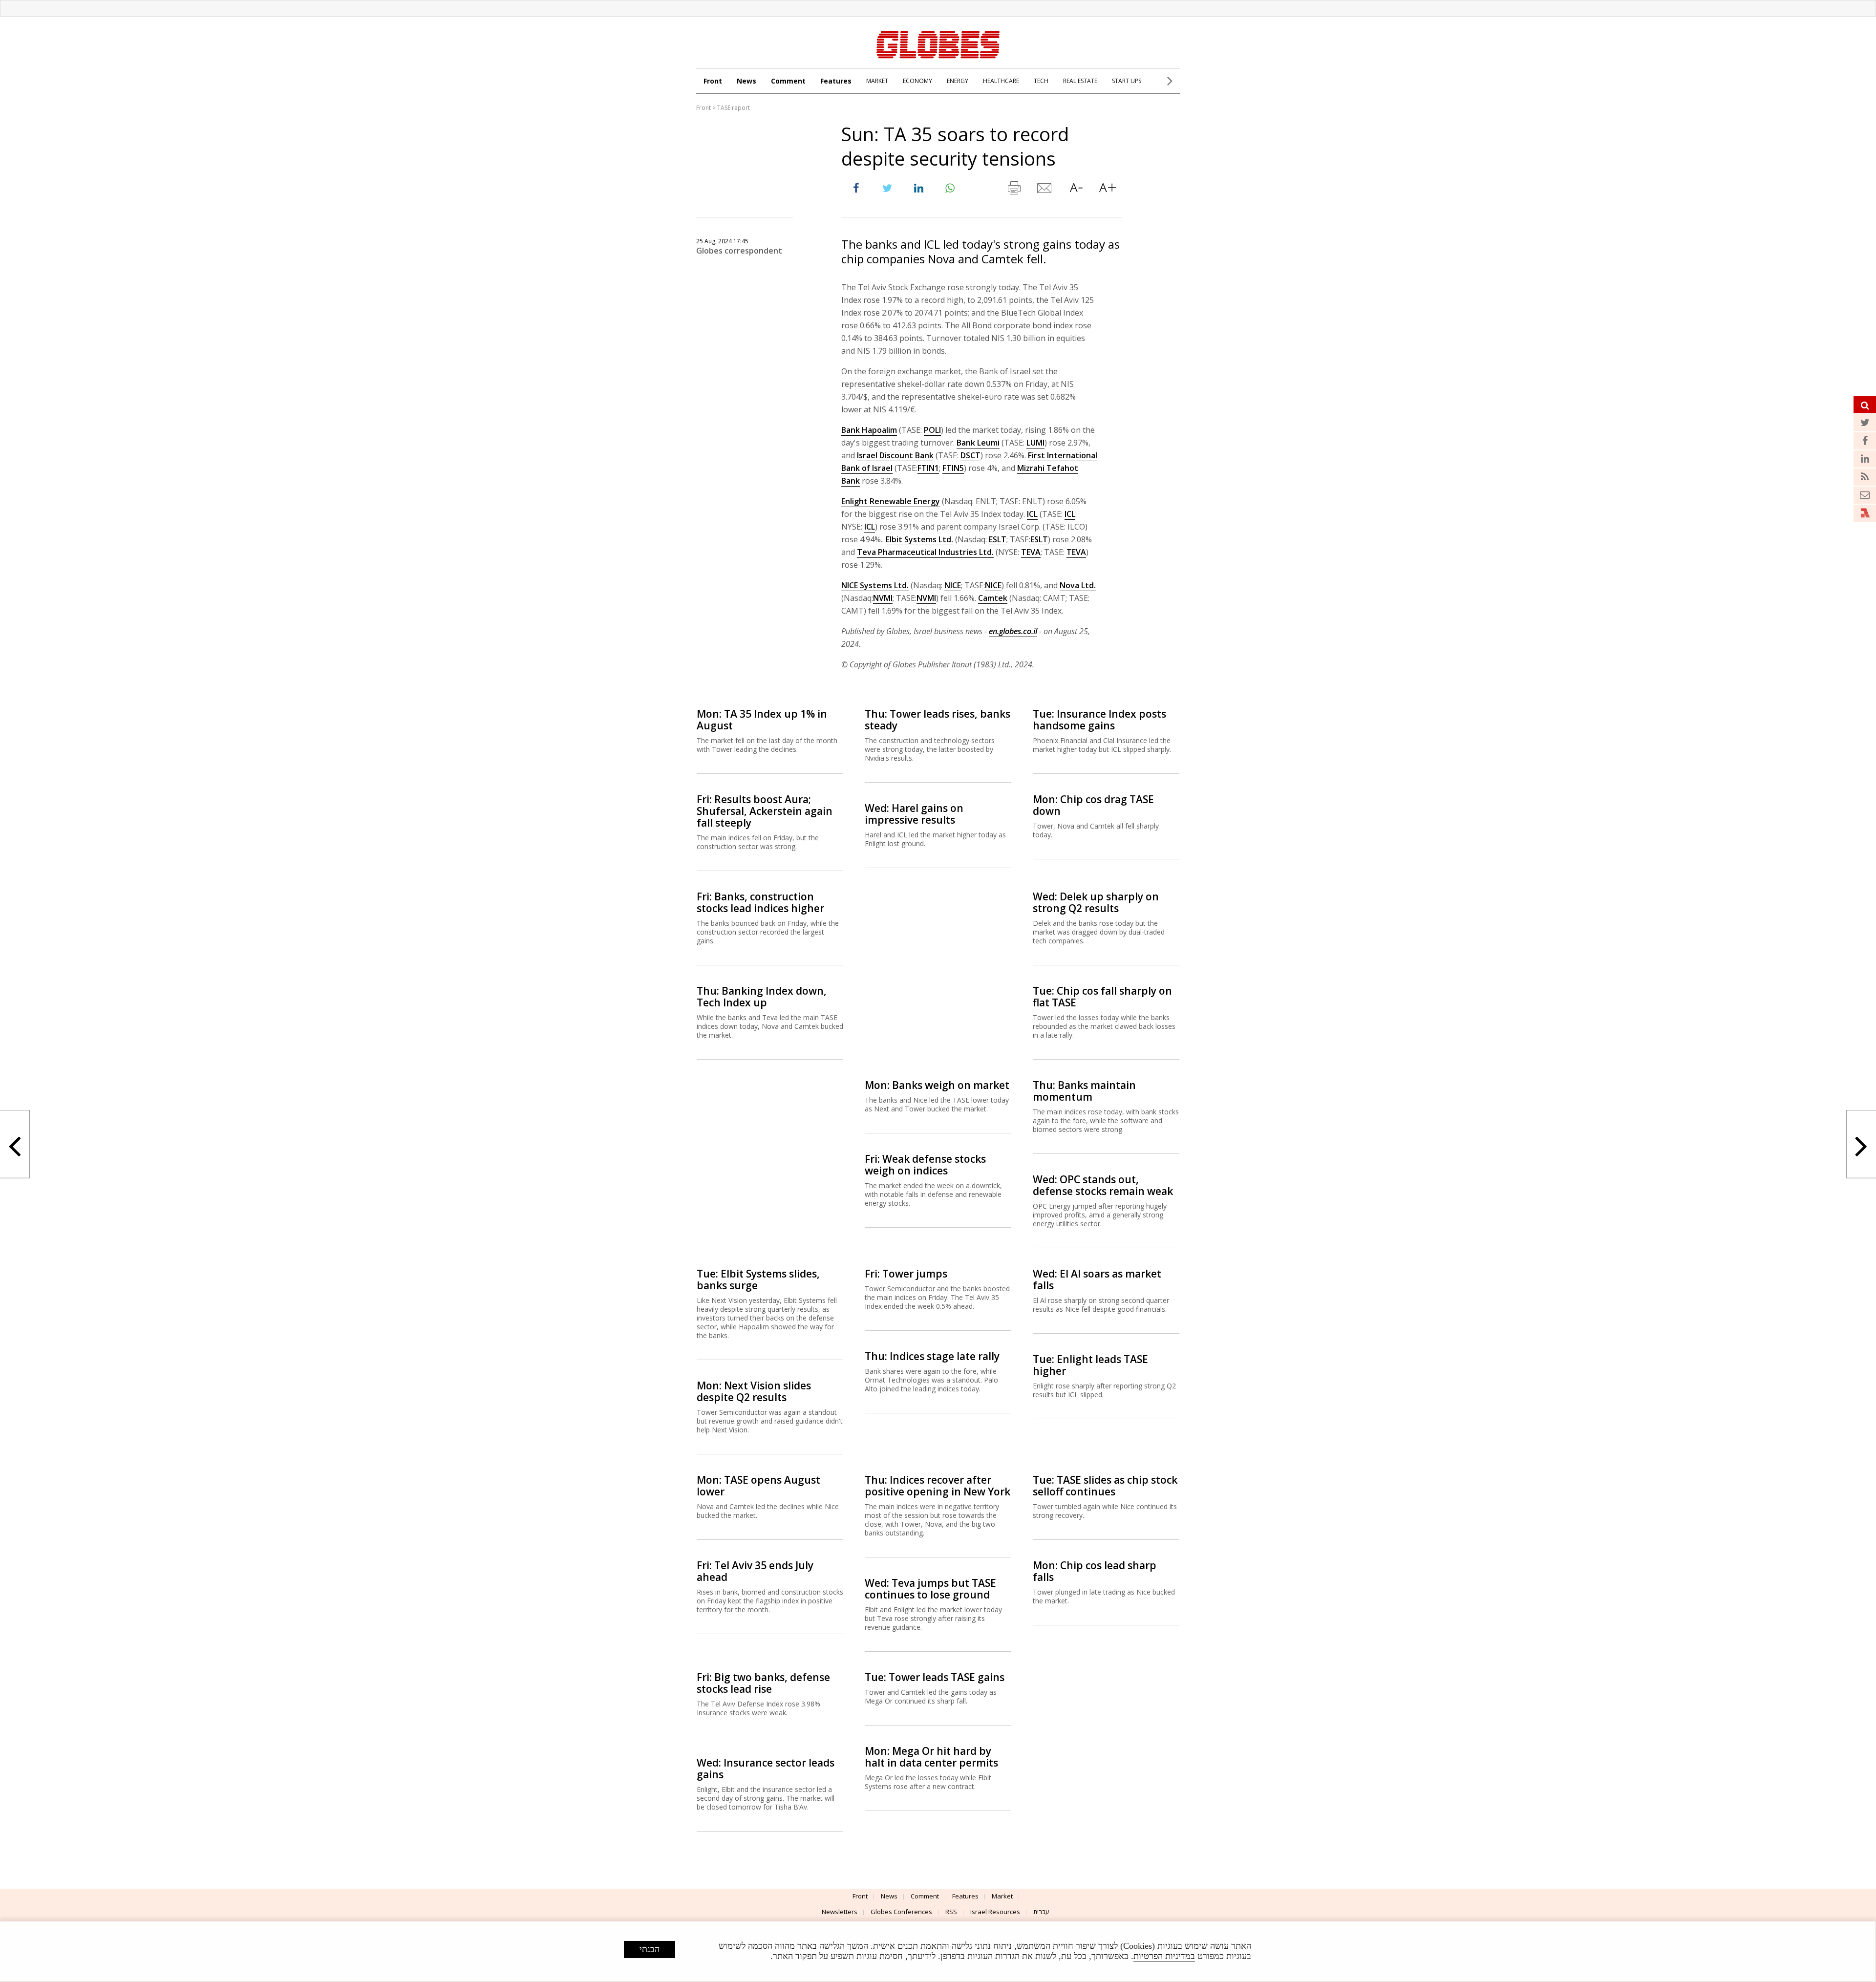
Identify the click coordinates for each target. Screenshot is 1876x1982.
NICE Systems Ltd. (875, 585)
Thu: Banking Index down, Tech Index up (762, 997)
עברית (1041, 1912)
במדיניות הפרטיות (1164, 1956)
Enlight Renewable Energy (891, 501)
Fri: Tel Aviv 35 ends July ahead (755, 1571)
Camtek (993, 598)
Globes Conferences (901, 1912)
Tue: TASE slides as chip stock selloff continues (1105, 1486)
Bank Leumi (978, 443)
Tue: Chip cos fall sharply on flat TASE (1102, 997)
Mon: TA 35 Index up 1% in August (762, 720)
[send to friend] (1045, 190)
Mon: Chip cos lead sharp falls (1095, 1571)
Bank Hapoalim (869, 430)
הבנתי (650, 1949)
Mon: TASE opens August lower (758, 1486)
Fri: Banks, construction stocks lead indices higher (760, 902)
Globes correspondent (739, 251)
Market (1002, 1896)
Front (713, 81)
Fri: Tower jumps (906, 1274)
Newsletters (840, 1912)
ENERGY (958, 81)
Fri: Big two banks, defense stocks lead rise (763, 1683)
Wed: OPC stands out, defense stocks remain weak (1103, 1185)
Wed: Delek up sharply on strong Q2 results (1096, 902)
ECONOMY (917, 81)
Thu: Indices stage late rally (932, 1356)
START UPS (1127, 81)
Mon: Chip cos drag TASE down (1093, 805)
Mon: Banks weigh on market (937, 1085)
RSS (951, 1912)
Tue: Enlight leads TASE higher (1090, 1365)
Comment (788, 81)
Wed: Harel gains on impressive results (914, 814)
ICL (1032, 514)
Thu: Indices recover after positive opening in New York (938, 1486)
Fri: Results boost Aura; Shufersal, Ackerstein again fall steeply (765, 811)
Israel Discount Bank (895, 455)
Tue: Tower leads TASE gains (935, 1677)
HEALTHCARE (1001, 81)
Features (836, 81)
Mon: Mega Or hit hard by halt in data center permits (931, 1757)
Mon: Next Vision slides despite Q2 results (754, 1391)
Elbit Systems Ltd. (919, 539)
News (746, 81)
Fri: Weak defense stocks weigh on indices (925, 1165)
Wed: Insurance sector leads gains (766, 1769)
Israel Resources (995, 1912)
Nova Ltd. (1078, 585)
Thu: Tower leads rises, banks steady (938, 720)
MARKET (877, 81)
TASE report (734, 108)
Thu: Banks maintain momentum (1084, 1091)
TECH (1041, 81)
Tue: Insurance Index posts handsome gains (1099, 720)
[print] (1014, 190)
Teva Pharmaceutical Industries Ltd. (925, 552)
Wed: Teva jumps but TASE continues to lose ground (930, 1589)
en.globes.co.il (1013, 631)
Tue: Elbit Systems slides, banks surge (758, 1279)
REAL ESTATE (1080, 81)
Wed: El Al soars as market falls (1097, 1279)
